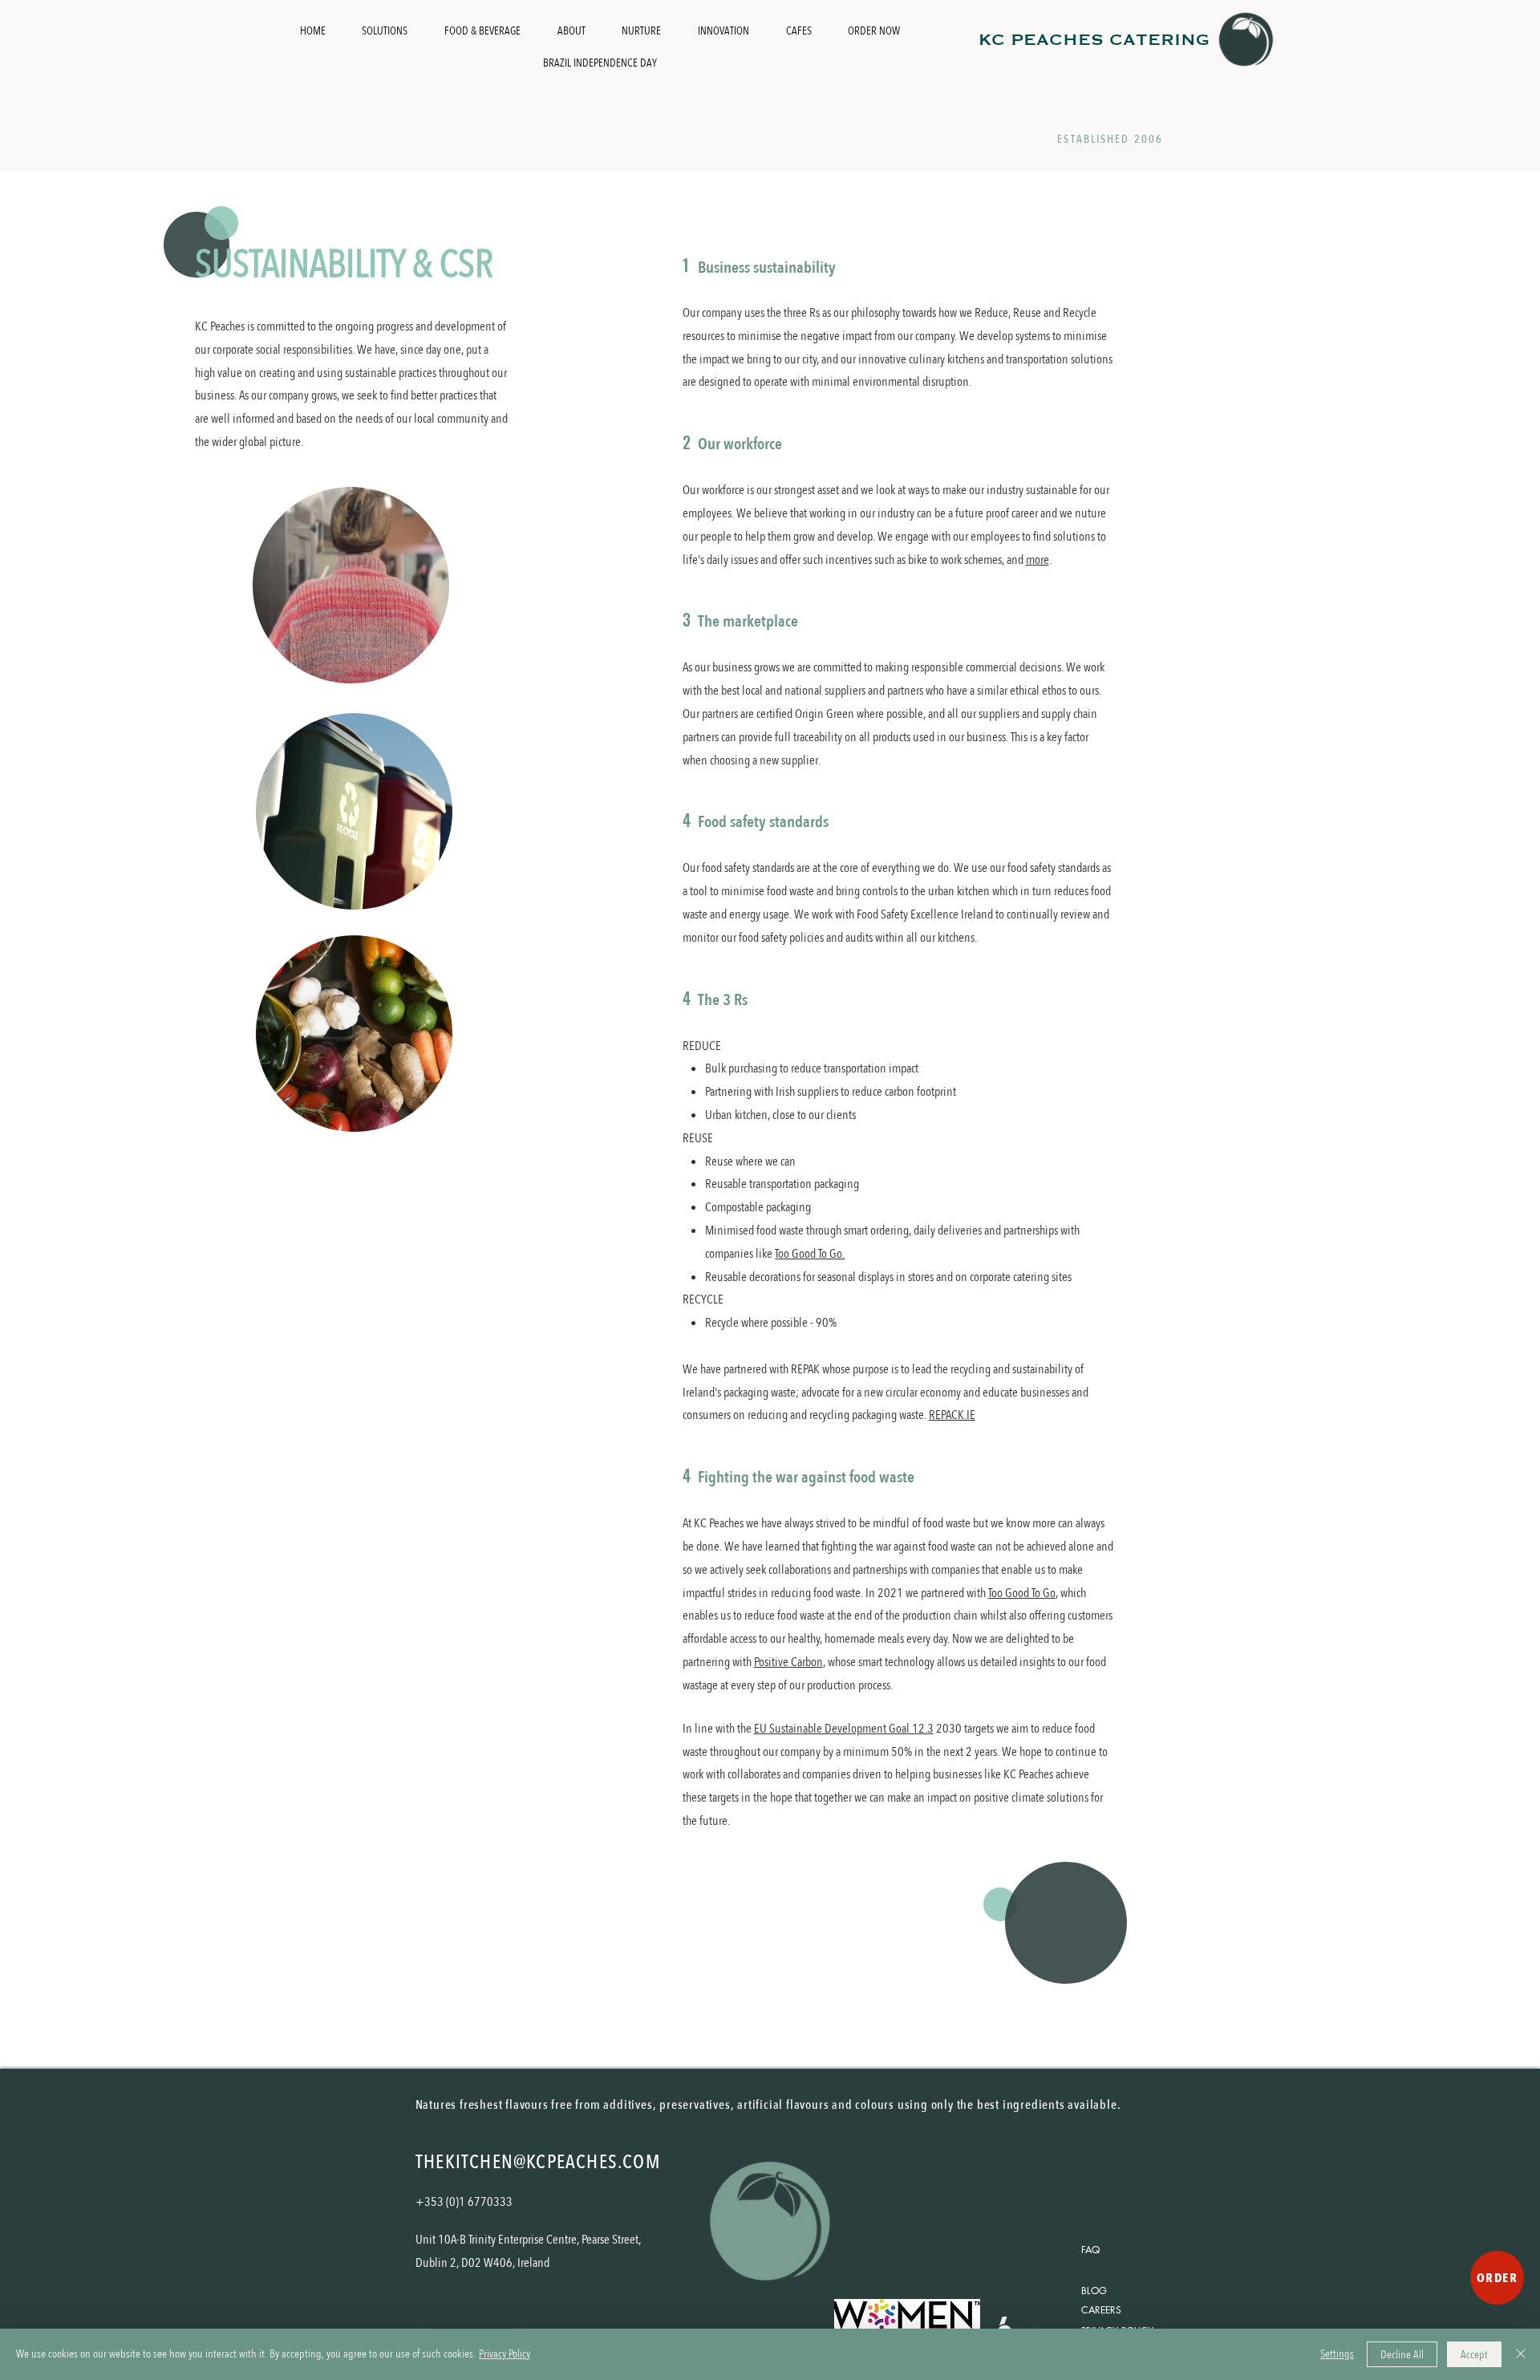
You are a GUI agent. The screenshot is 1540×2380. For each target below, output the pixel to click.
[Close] (1521, 2354)
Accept (1474, 2355)
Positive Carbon (788, 1662)
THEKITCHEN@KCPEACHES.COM (538, 2162)
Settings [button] (1337, 2354)
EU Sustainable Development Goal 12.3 (844, 1729)
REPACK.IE (952, 1415)
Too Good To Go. (810, 1254)
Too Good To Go (1022, 1593)
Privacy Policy (505, 2354)
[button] (429, 666)
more (1037, 560)
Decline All (1402, 2355)
